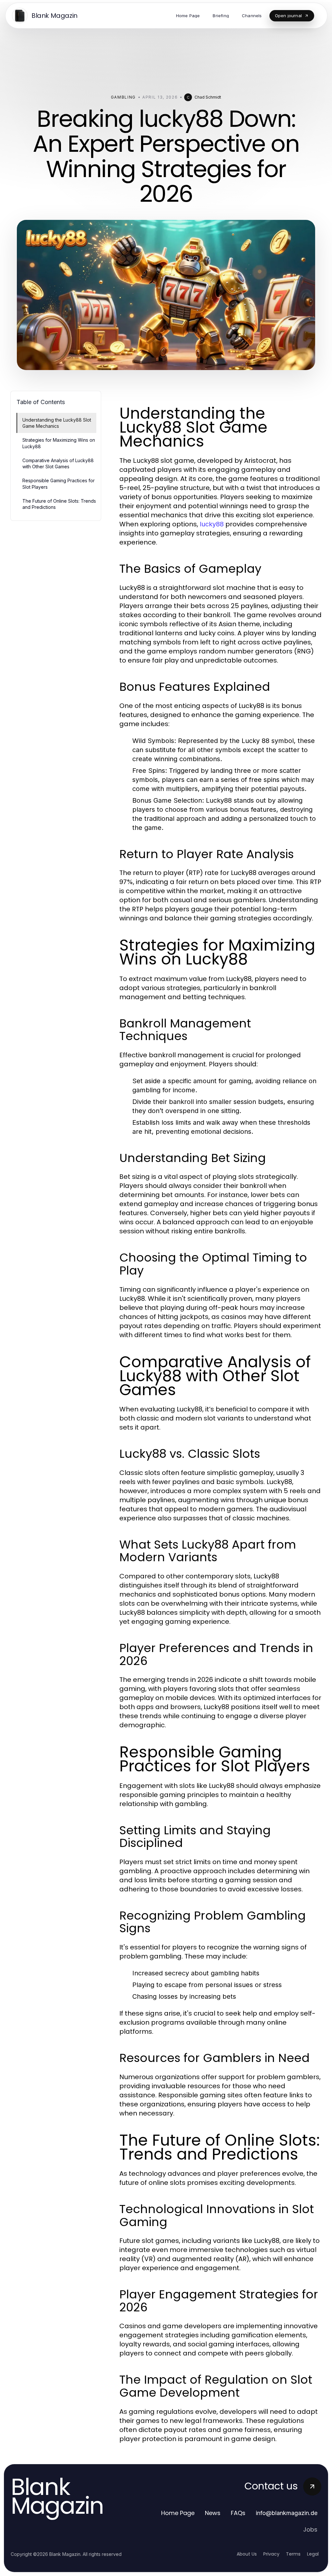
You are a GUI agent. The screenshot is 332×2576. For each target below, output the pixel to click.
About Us (247, 2554)
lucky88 (212, 524)
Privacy (271, 2554)
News (213, 2513)
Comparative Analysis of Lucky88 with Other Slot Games (58, 463)
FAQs (238, 2513)
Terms (293, 2554)
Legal (313, 2554)
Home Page (178, 2513)
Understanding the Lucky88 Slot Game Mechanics (57, 423)
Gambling (123, 97)
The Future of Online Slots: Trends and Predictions (59, 504)
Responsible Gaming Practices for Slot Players (59, 484)
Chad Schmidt (208, 97)
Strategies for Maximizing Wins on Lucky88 (59, 443)
